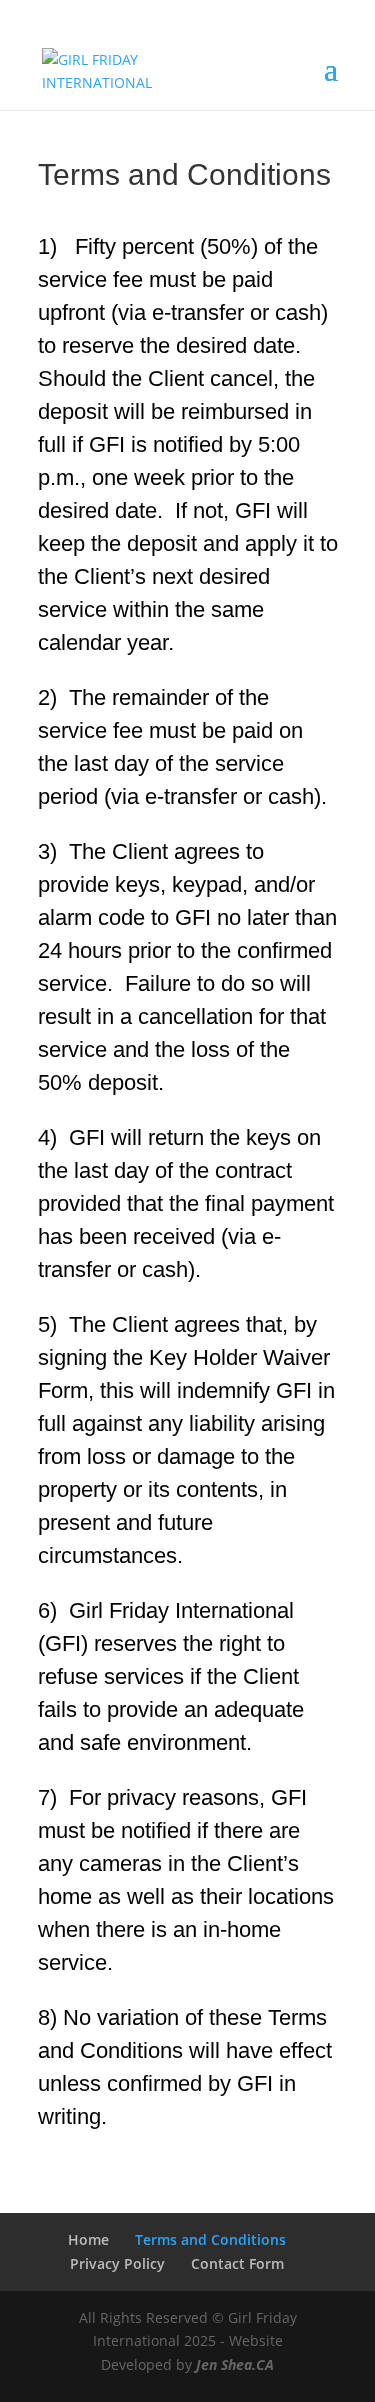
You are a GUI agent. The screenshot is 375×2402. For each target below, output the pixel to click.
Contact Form (237, 2263)
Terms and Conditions (210, 2239)
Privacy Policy (117, 2263)
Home (88, 2239)
